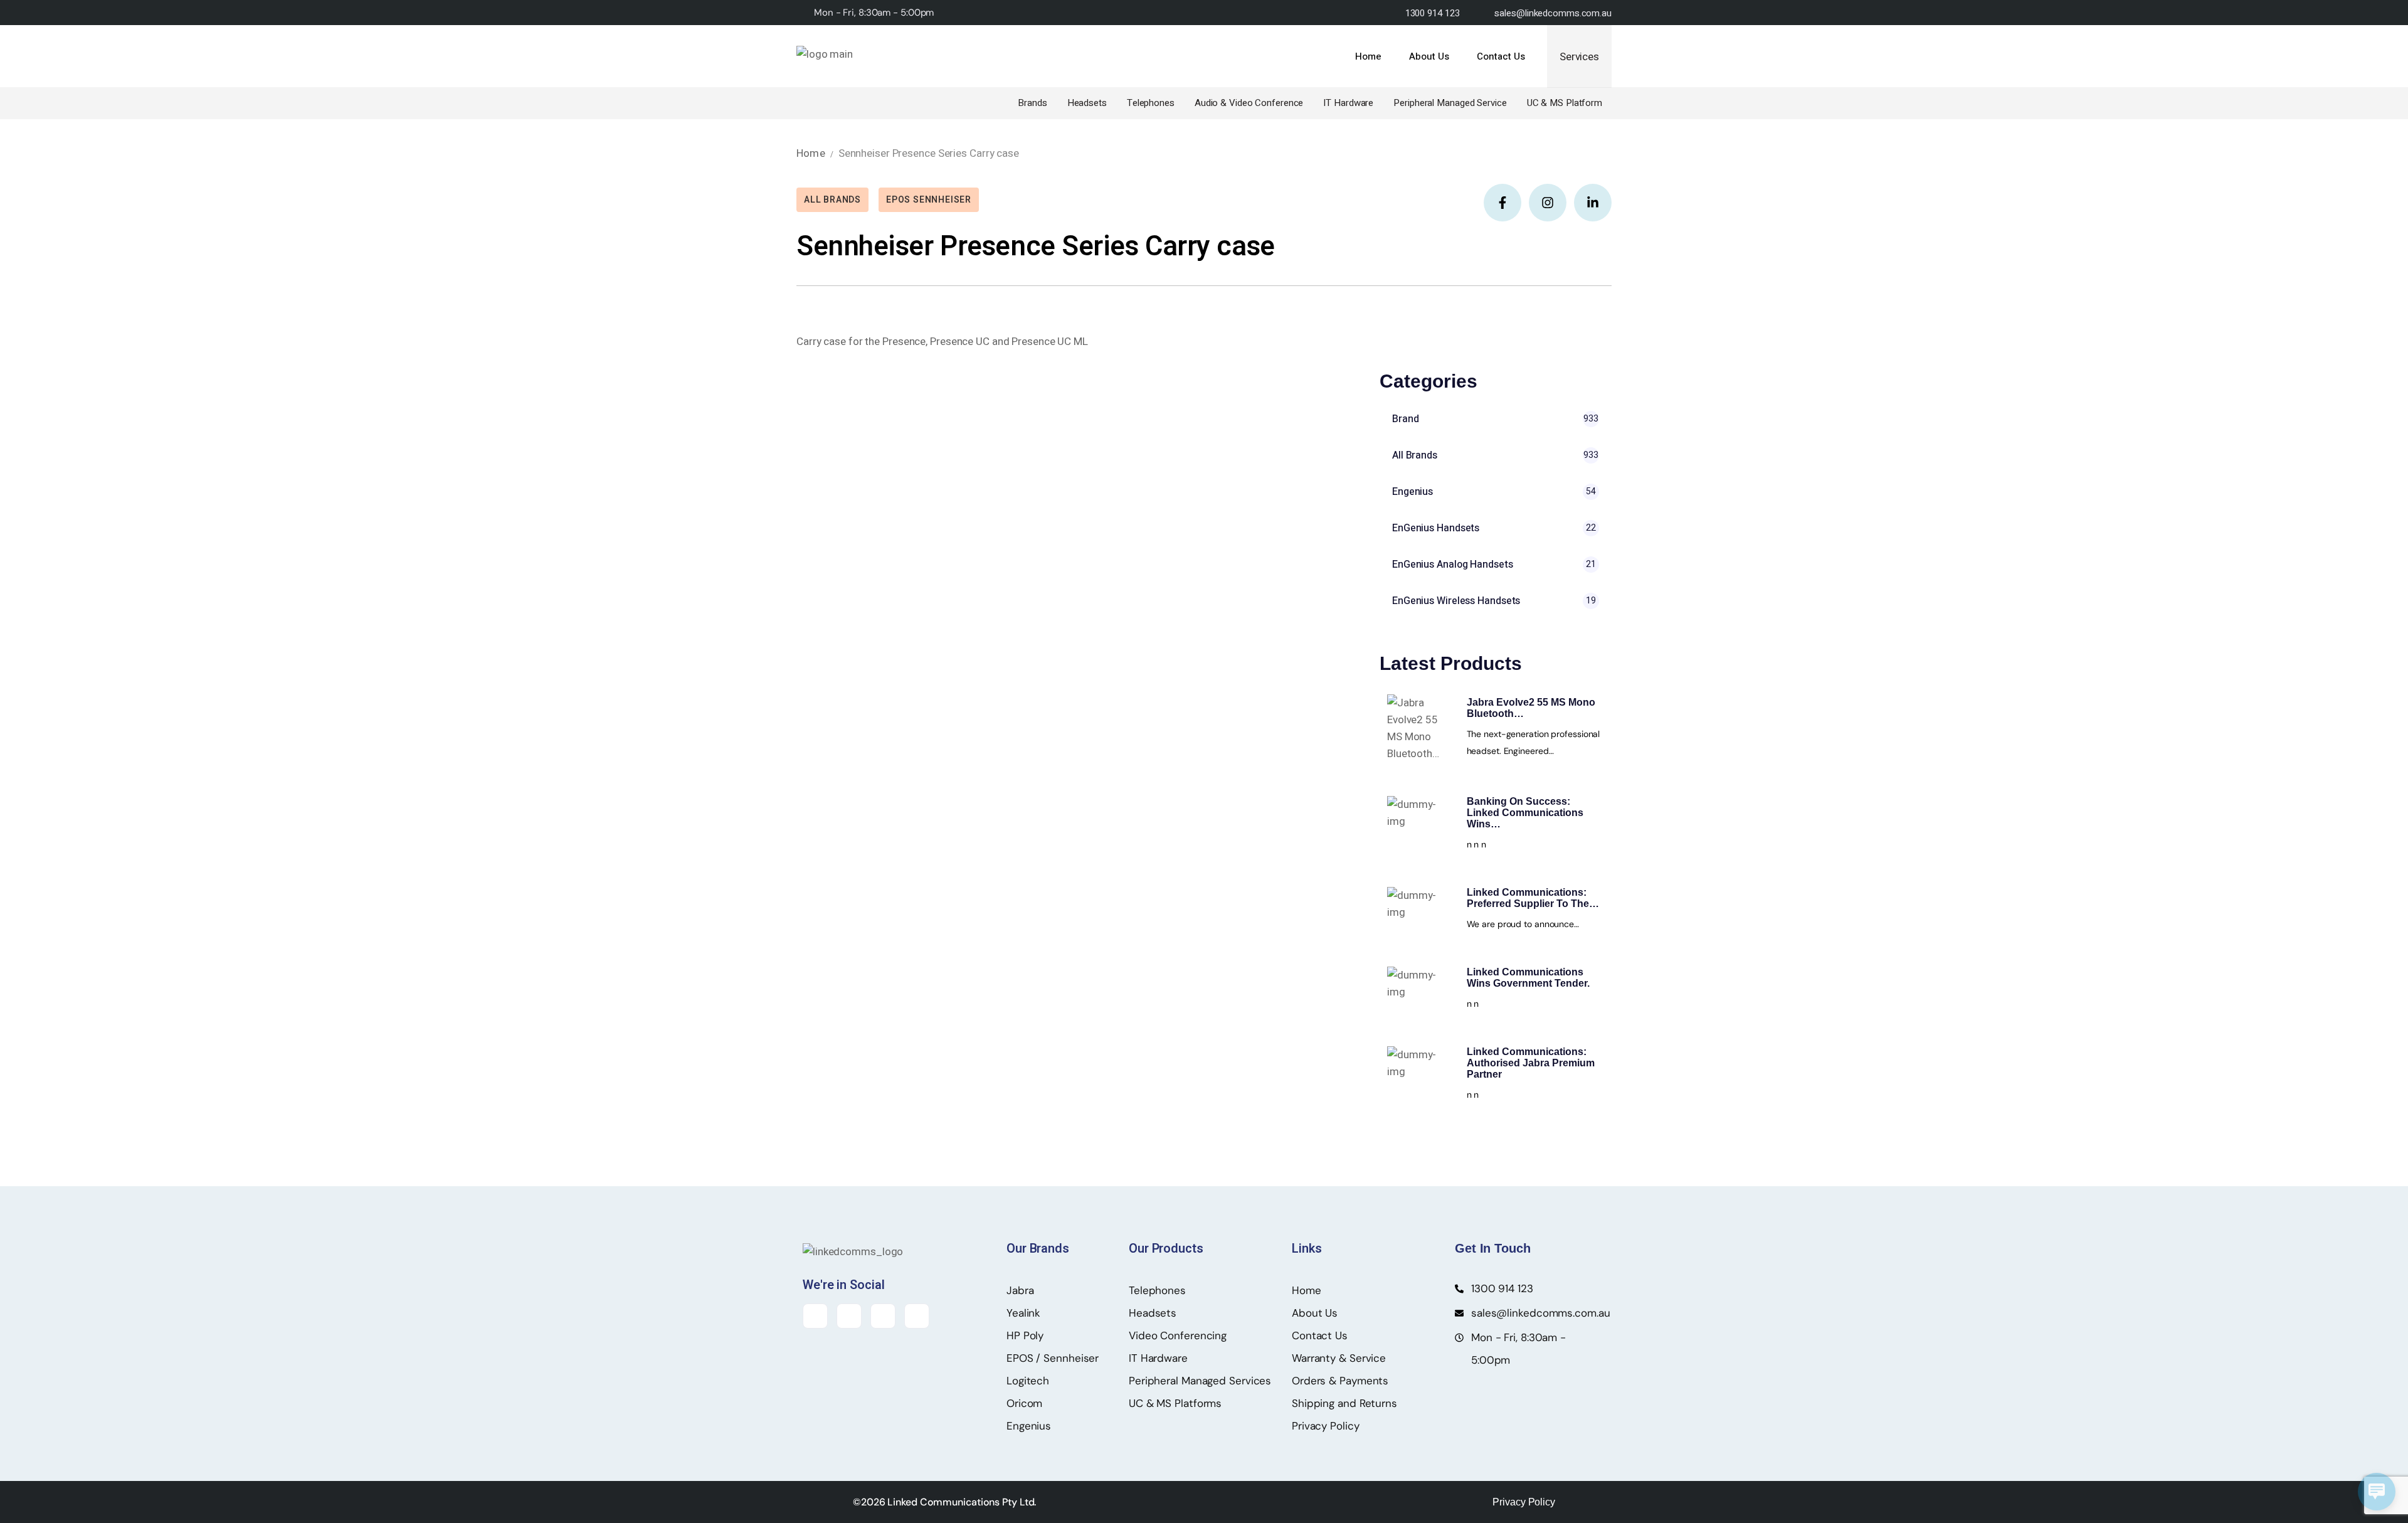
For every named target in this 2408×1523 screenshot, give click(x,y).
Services (1579, 57)
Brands (1032, 103)
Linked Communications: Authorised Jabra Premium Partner (1531, 1063)
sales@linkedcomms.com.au (1553, 13)
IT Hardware (1348, 103)
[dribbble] (917, 1316)
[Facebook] (815, 1316)
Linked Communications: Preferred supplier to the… (1533, 898)
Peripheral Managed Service (1450, 103)
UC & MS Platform (1565, 103)
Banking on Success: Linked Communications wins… (1525, 813)
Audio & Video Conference (1249, 103)
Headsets (1087, 103)
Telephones (1151, 103)
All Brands (832, 200)
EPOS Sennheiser (929, 200)
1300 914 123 (1433, 13)
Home (811, 153)
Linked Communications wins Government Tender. (1528, 978)
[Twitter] (849, 1316)
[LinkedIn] (883, 1316)
